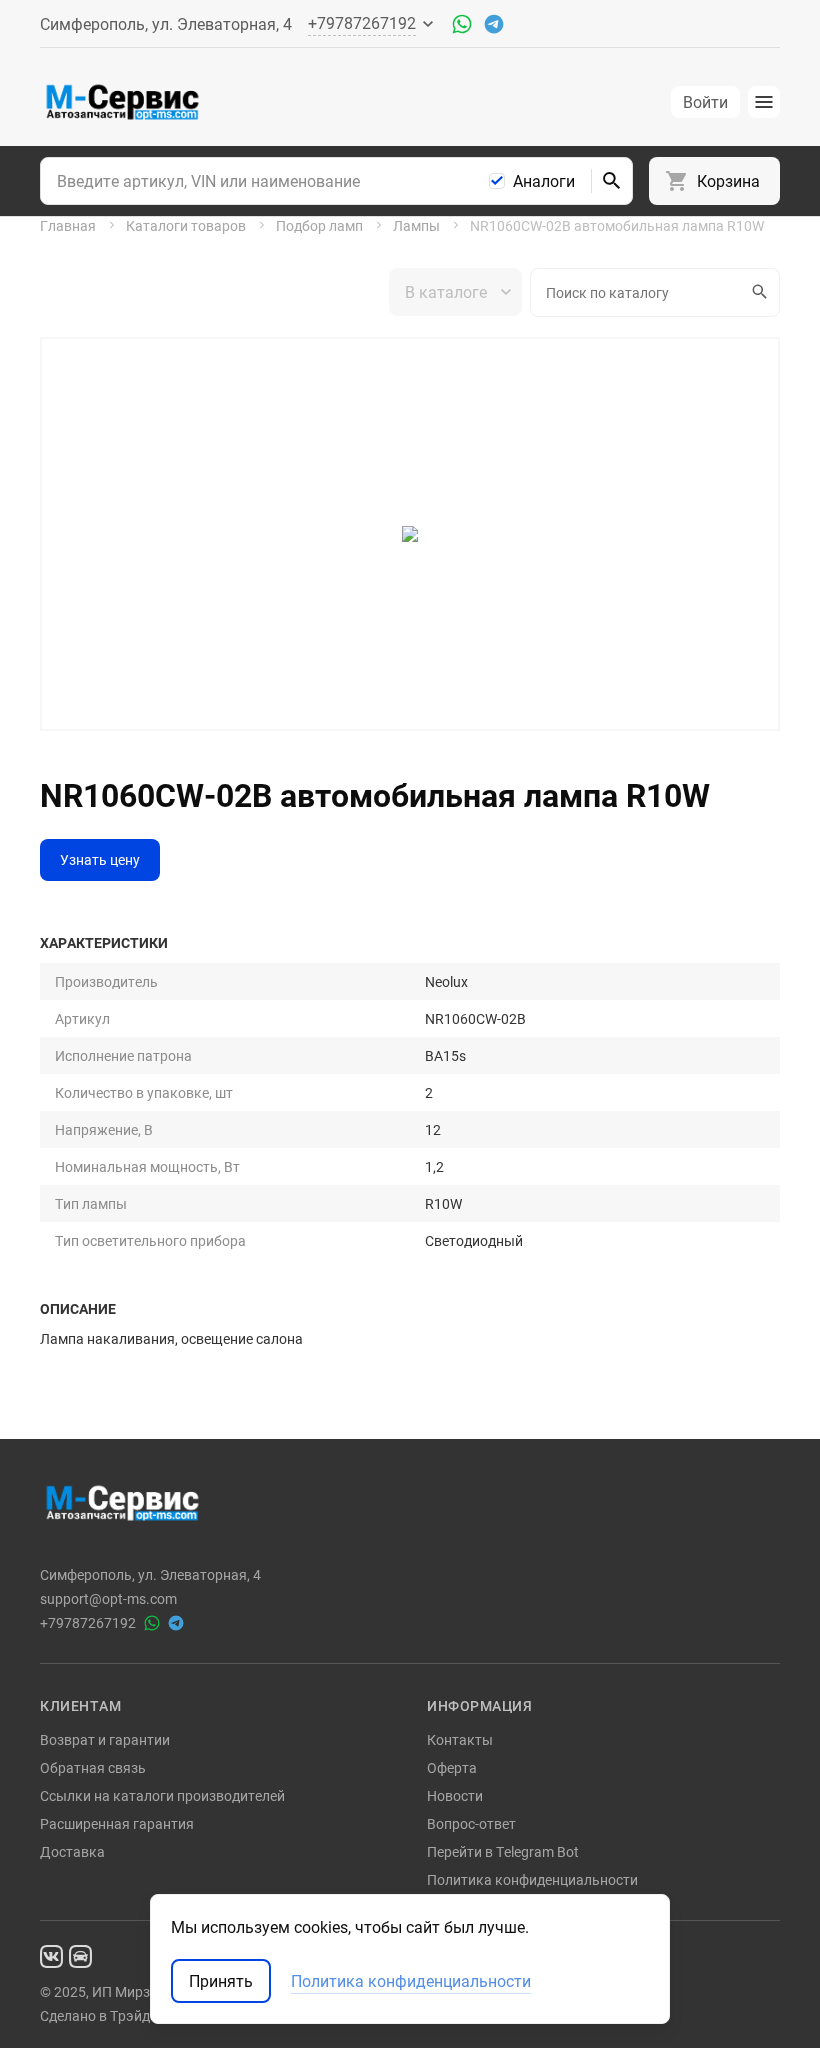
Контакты (460, 1739)
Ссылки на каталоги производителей (162, 1795)
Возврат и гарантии (105, 1739)
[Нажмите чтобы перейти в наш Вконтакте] (51, 1954)
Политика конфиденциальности (532, 1879)
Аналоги (544, 181)
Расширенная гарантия (117, 1823)
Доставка (72, 1851)
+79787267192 (88, 1623)
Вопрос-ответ (471, 1823)
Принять (221, 1981)
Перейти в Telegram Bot (503, 1851)
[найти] (612, 181)
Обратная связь (93, 1767)
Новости (455, 1795)
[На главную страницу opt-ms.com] (122, 102)
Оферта (452, 1767)
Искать (761, 292)
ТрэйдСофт (147, 2015)
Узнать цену (100, 859)
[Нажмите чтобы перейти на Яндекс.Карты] (80, 1954)
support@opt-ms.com (108, 1599)
